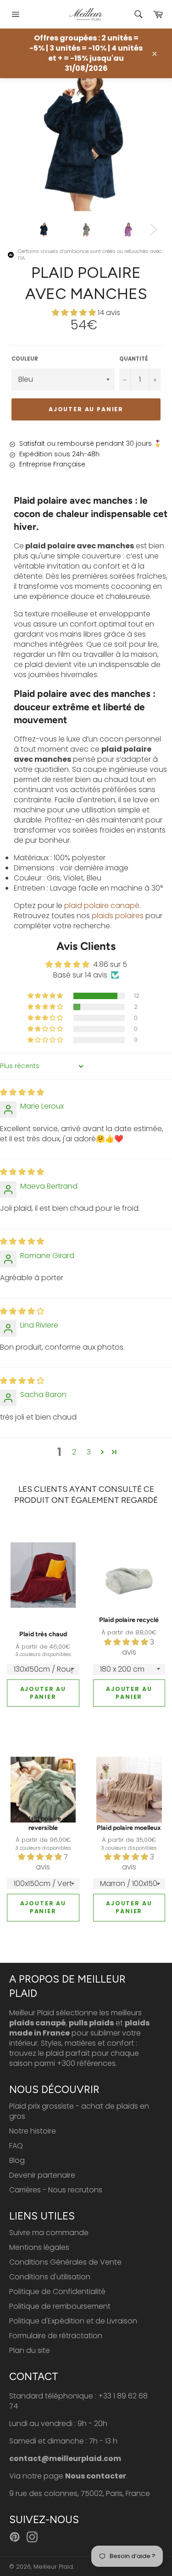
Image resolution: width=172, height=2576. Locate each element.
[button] (75, 313)
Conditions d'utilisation (50, 2277)
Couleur (25, 359)
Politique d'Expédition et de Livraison (73, 2321)
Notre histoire (33, 2131)
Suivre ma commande (49, 2233)
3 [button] (89, 1452)
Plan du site (30, 2350)
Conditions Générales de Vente (65, 2262)
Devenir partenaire (42, 2175)
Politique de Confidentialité (57, 2291)
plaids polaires (118, 916)
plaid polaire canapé (102, 906)
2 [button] (74, 1452)
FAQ (16, 2146)
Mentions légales (39, 2247)
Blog (17, 2160)
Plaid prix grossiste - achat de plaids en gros (79, 2111)
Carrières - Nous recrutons (56, 2190)
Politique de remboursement (60, 2306)
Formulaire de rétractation (56, 2336)
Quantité (134, 359)
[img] (22, 1092)
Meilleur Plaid (53, 2567)
